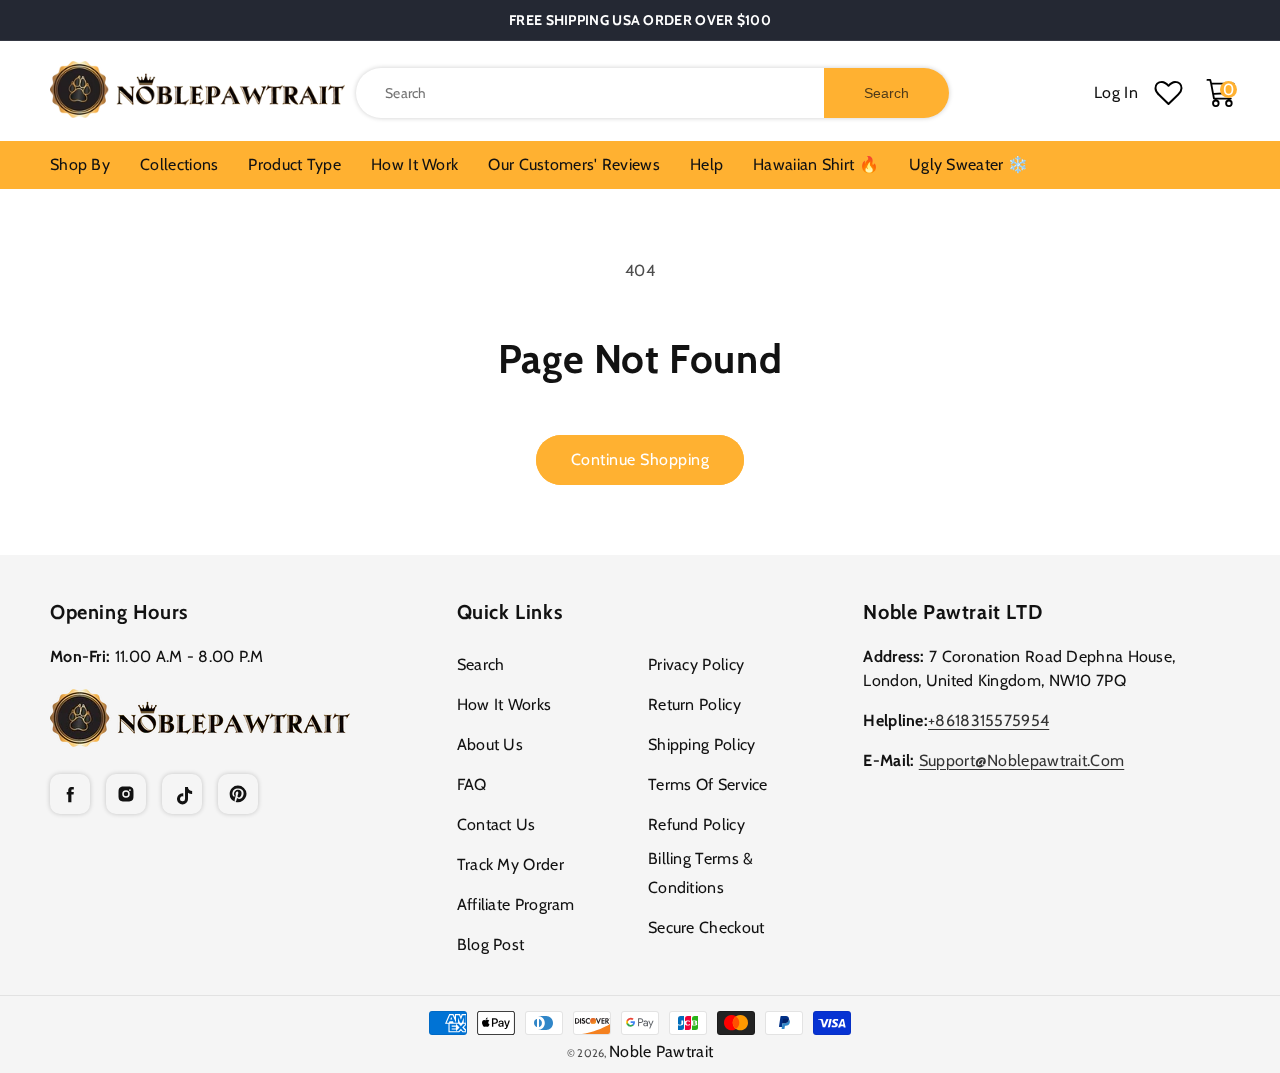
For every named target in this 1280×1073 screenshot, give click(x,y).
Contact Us (496, 824)
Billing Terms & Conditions (701, 873)
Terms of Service (708, 784)
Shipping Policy (702, 744)
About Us (490, 744)
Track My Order (510, 864)
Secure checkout (706, 927)
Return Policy (694, 704)
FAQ (472, 784)
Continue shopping (640, 459)
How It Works (504, 704)
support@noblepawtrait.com (1022, 760)
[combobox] (652, 93)
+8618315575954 (988, 720)
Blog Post (491, 944)
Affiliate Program (516, 904)
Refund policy (696, 824)
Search (481, 664)
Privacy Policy (696, 664)
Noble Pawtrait (661, 1051)
